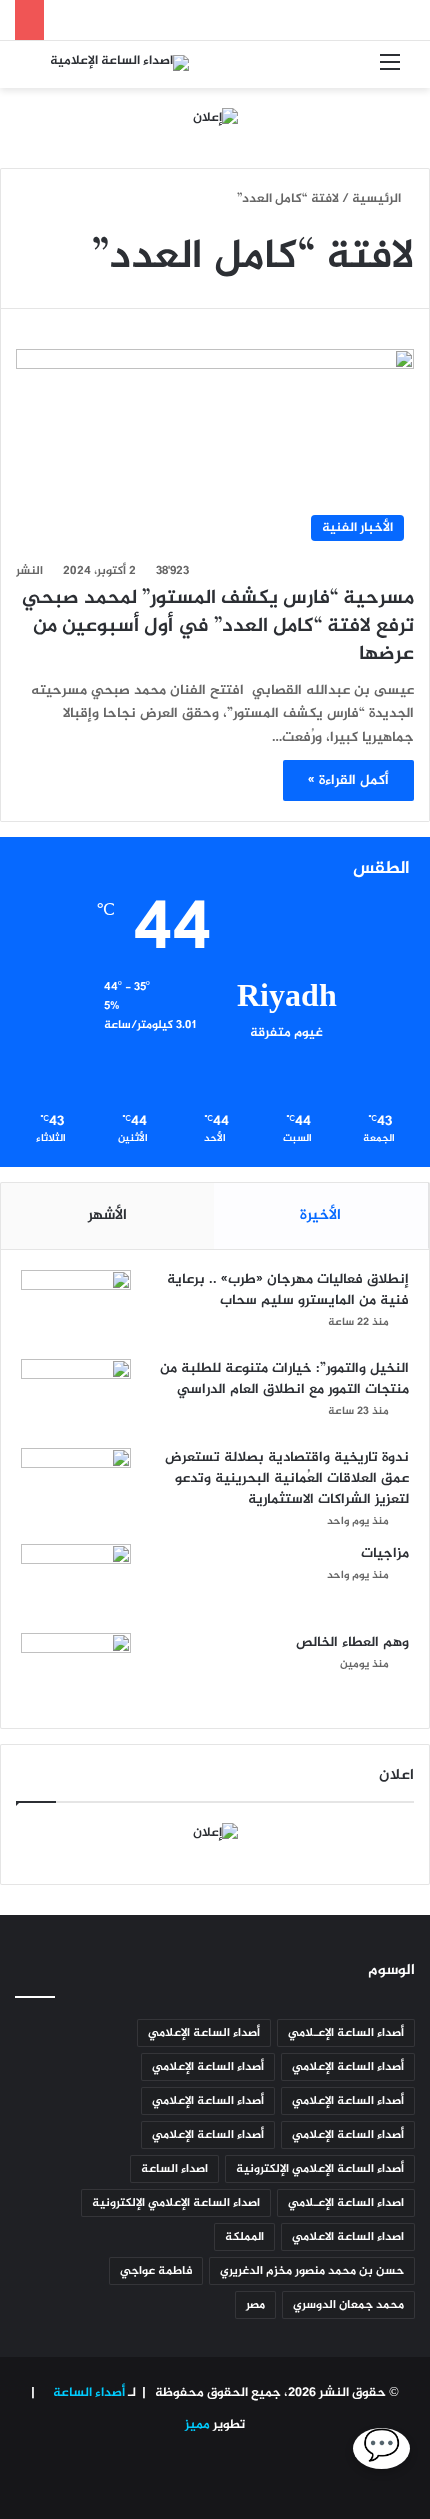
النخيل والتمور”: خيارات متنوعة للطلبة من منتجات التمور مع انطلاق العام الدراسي (284, 1379)
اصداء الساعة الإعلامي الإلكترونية (176, 2203)
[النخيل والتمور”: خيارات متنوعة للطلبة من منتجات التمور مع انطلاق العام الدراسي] (76, 1396)
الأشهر (107, 1215)
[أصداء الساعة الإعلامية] (119, 64)
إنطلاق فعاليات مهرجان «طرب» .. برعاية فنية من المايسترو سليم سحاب (288, 1290)
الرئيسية (378, 199)
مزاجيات (385, 1553)
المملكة (244, 2237)
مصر (255, 2305)
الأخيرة (320, 1215)
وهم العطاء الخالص (352, 1642)
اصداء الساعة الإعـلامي (346, 2203)
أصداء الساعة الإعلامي (204, 2033)
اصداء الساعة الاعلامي (348, 2237)
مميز (197, 2425)
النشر (29, 571)
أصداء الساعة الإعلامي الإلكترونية (320, 2169)
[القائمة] (390, 71)
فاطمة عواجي (156, 2271)
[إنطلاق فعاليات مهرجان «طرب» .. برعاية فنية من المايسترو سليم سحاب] (76, 1307)
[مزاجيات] (76, 1581)
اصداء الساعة (174, 2169)
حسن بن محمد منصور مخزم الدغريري (312, 2271)
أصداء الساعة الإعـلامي (346, 2033)
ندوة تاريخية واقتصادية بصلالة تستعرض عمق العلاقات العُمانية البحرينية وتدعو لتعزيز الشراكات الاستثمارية (287, 1478)
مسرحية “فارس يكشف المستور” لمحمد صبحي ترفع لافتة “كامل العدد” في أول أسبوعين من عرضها (218, 626)
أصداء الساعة (87, 2393)
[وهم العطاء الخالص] (76, 1670)
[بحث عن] (40, 71)
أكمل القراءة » (348, 780)
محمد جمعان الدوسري (348, 2305)
